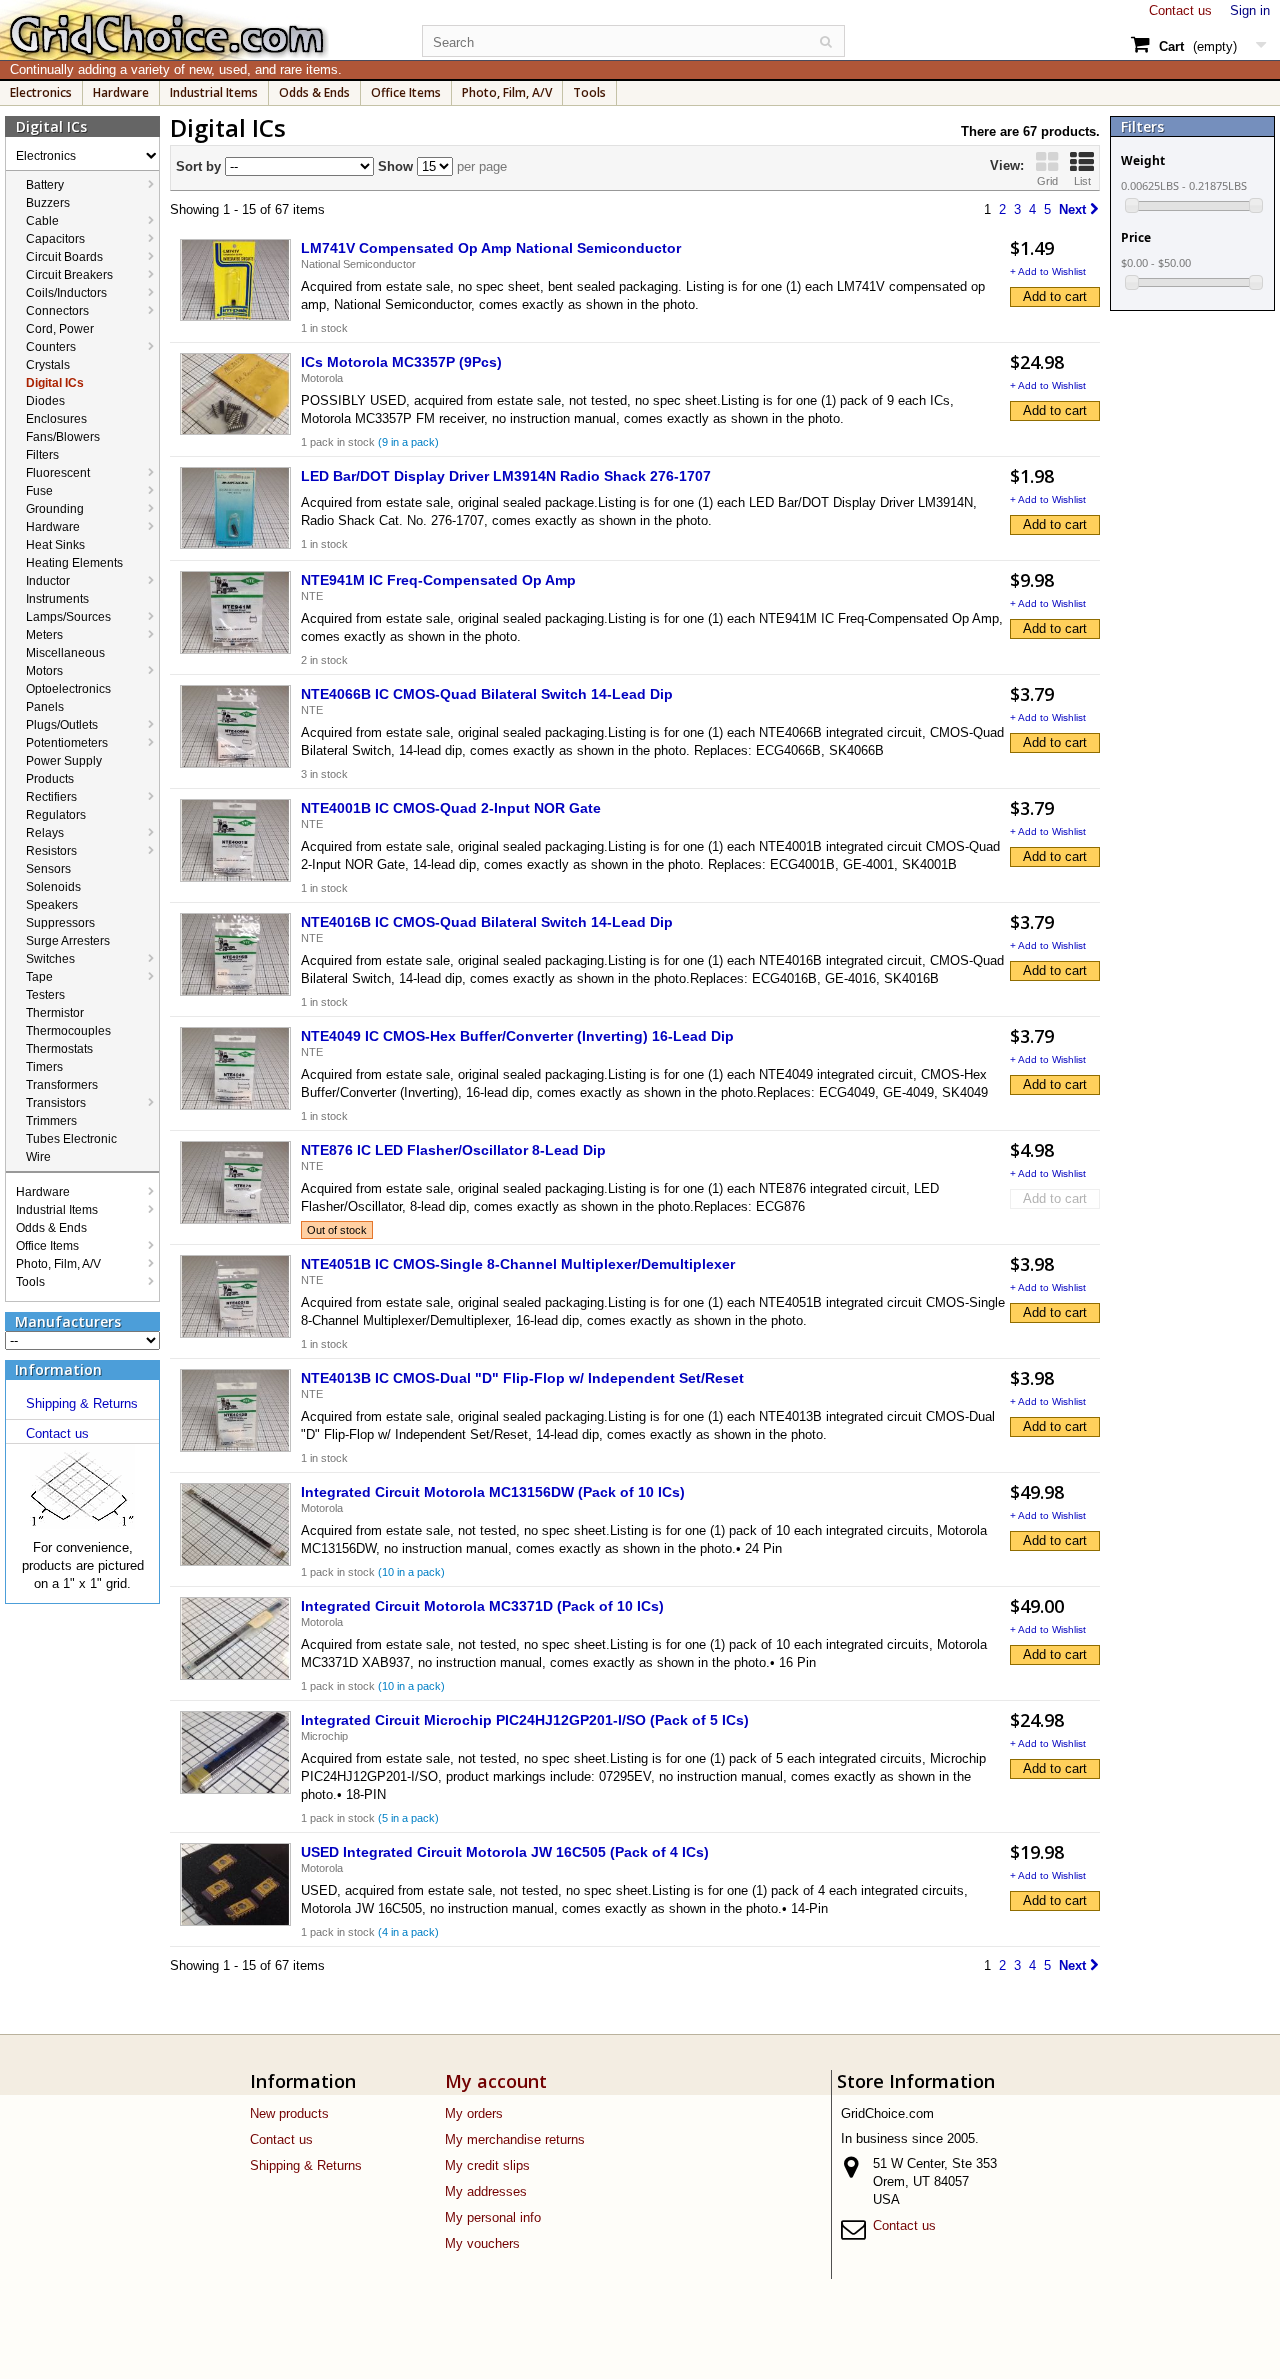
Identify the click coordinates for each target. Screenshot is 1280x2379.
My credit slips (487, 2165)
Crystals (48, 365)
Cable (42, 221)
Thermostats (59, 1049)
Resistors (51, 851)
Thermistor (55, 1013)
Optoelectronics (68, 689)
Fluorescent (58, 473)
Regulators (56, 815)
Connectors (57, 311)
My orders (474, 2113)
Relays (45, 833)
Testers (45, 995)
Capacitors (55, 239)
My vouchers (482, 2243)
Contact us (1180, 10)
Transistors (56, 1103)
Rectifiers (51, 797)
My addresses (486, 2191)
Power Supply (64, 761)
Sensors (48, 869)
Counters (51, 347)
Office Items (406, 92)
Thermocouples (68, 1031)
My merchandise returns (515, 2139)
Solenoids (53, 887)
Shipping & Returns (82, 1403)
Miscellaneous (65, 653)
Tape (39, 977)
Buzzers (48, 203)
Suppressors (60, 923)
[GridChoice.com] (200, 30)
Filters (42, 455)
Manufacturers (68, 1321)
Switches (50, 959)
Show (393, 166)
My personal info (493, 2217)
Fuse (39, 491)
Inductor (48, 581)
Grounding (55, 509)
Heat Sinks (55, 545)
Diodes (45, 401)
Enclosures (56, 419)
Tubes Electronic (71, 1139)
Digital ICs (55, 383)
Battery (45, 185)
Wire (38, 1157)
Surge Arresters (68, 941)
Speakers (52, 905)
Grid (1047, 181)
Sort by (198, 166)
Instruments (57, 599)
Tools (589, 92)
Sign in (1250, 10)
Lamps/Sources (68, 617)
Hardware (121, 92)
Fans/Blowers (63, 437)
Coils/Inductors (66, 293)
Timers (44, 1067)
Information (58, 1369)
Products (50, 779)
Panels (45, 707)
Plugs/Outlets (62, 725)
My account (496, 2081)
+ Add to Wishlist (1048, 271)
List (1082, 181)
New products (289, 2113)
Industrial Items (214, 92)
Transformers (62, 1085)
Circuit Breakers (69, 275)
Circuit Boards (64, 257)
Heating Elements (74, 563)
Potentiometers (67, 743)
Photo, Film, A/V (507, 92)
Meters (44, 635)
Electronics (41, 92)
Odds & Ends (314, 92)
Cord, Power (60, 329)
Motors (44, 671)
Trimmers (51, 1121)
